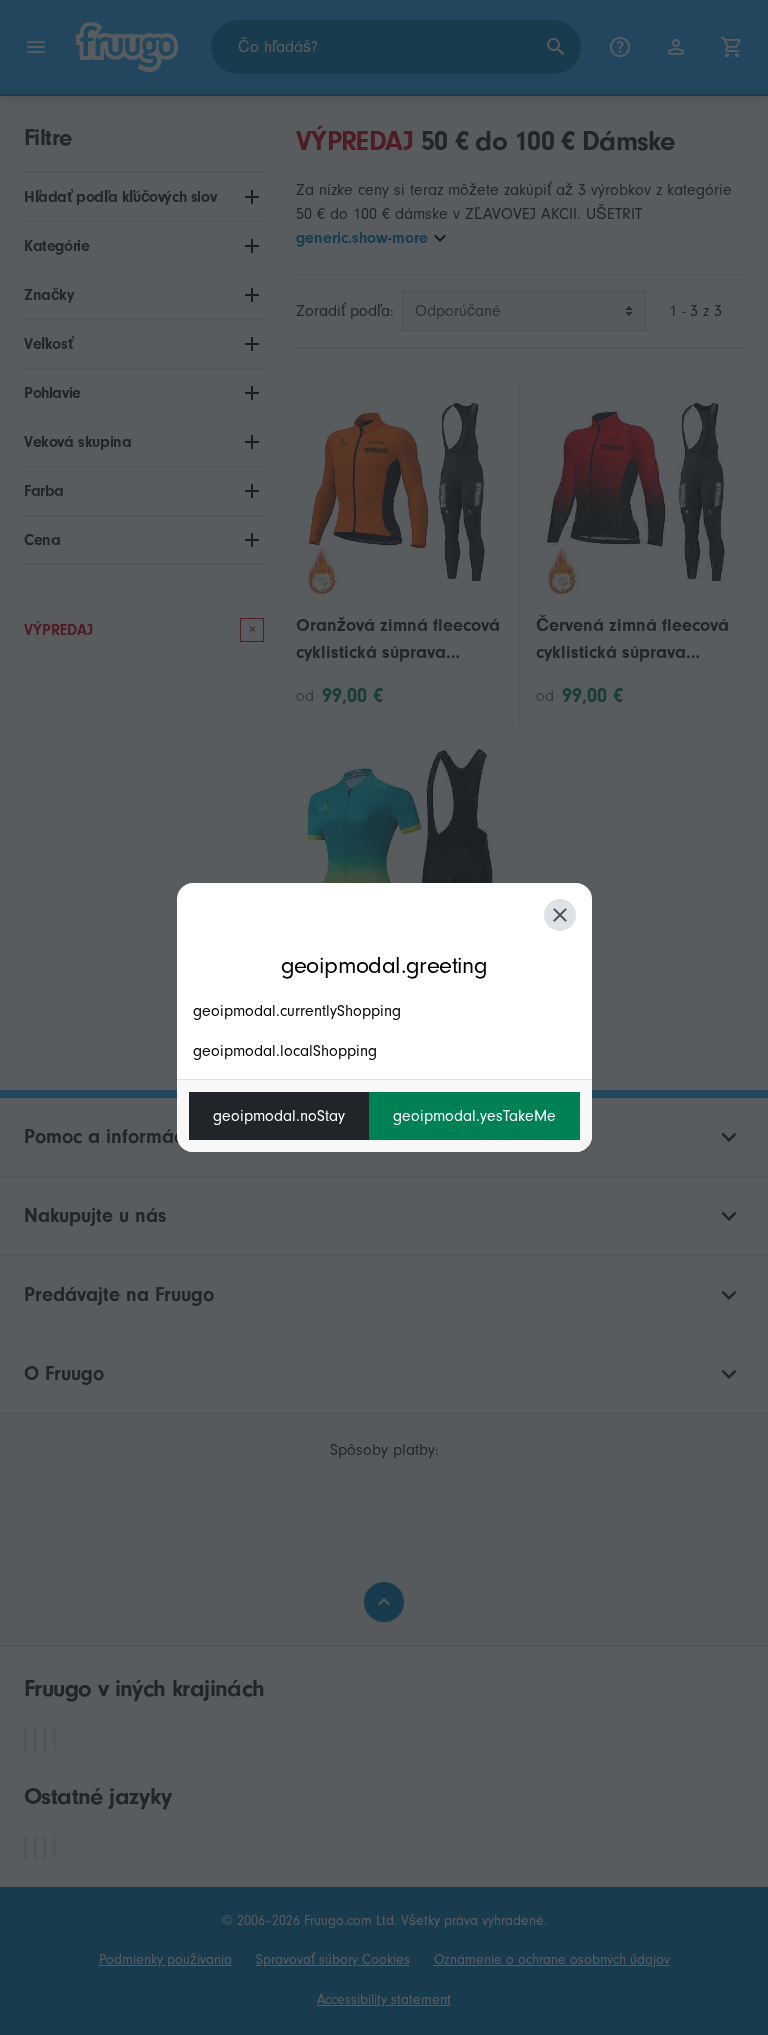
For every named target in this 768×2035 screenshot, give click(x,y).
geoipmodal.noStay (279, 1116)
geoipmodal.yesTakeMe (474, 1116)
